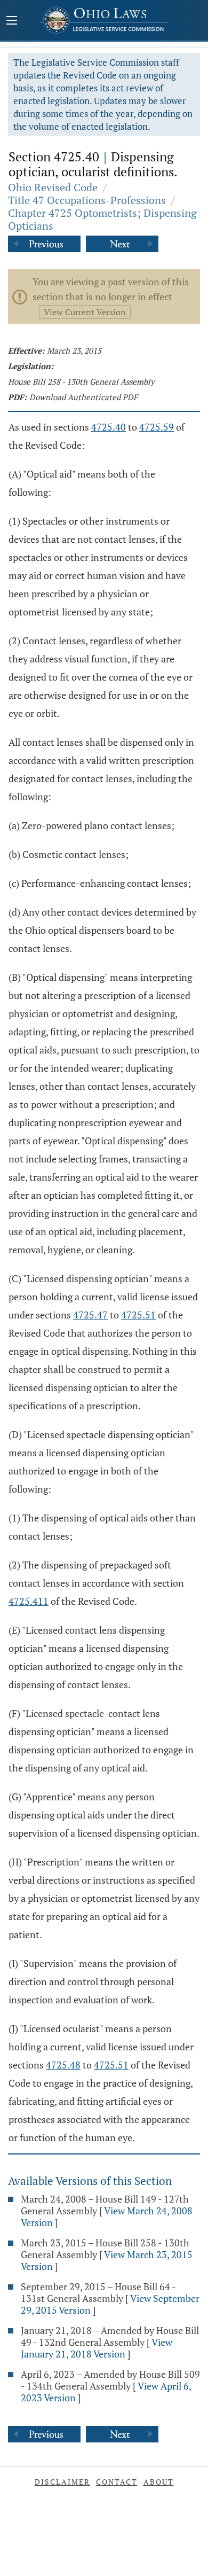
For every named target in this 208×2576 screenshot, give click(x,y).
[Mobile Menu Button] (12, 21)
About (159, 2482)
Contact (117, 2482)
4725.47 (90, 1315)
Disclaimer (62, 2482)
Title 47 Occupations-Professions (87, 200)
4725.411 (29, 1601)
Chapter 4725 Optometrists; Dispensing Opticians (102, 219)
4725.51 (138, 1315)
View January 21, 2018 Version (97, 2348)
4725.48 (63, 2065)
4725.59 (157, 427)
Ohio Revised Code (53, 187)
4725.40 (109, 427)
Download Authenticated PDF (83, 397)
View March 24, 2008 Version (107, 2216)
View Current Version (85, 312)
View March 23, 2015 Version (107, 2260)
